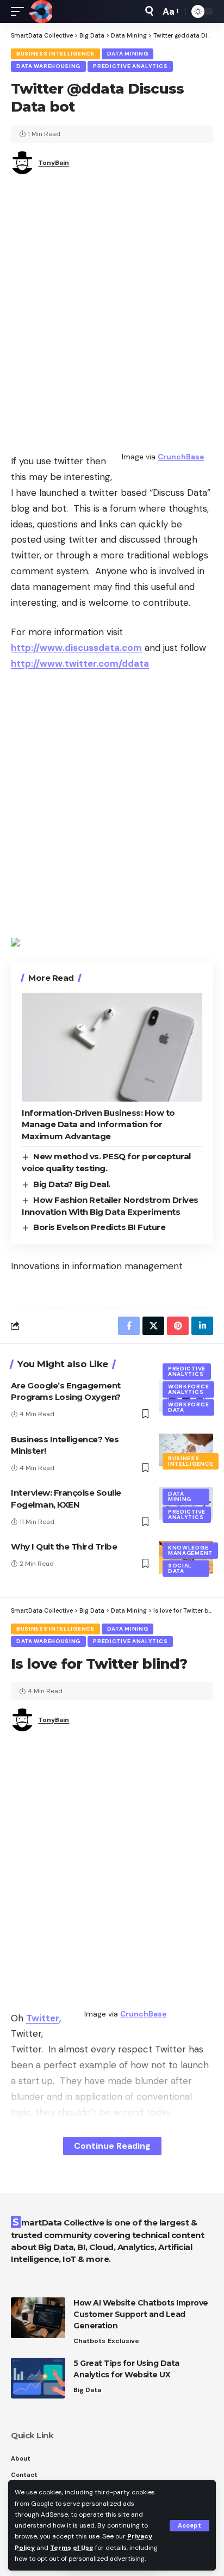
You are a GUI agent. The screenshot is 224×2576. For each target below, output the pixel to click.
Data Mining (128, 54)
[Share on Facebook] (129, 1326)
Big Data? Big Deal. (72, 1184)
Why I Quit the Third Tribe (64, 1547)
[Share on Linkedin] (202, 1326)
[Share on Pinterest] (178, 1326)
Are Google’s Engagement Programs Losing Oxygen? (66, 1391)
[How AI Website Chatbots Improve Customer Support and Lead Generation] (38, 2318)
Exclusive (123, 2341)
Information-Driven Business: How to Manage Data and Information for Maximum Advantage (98, 1125)
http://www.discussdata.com (76, 648)
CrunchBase (181, 457)
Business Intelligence (55, 54)
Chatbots (89, 2341)
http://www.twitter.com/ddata (80, 663)
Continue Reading (112, 2146)
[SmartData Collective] (41, 11)
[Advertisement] (112, 311)
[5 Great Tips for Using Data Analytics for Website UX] (38, 2378)
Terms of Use (72, 2548)
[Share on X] (153, 1326)
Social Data (180, 1568)
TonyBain (54, 163)
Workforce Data (188, 1407)
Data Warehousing (48, 66)
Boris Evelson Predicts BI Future (99, 1227)
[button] (189, 2526)
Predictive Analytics (130, 66)
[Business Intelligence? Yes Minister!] (186, 1450)
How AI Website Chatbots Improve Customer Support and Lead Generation (141, 2314)
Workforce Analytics (188, 1389)
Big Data (87, 2390)
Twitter (43, 2018)
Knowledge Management (190, 1550)
